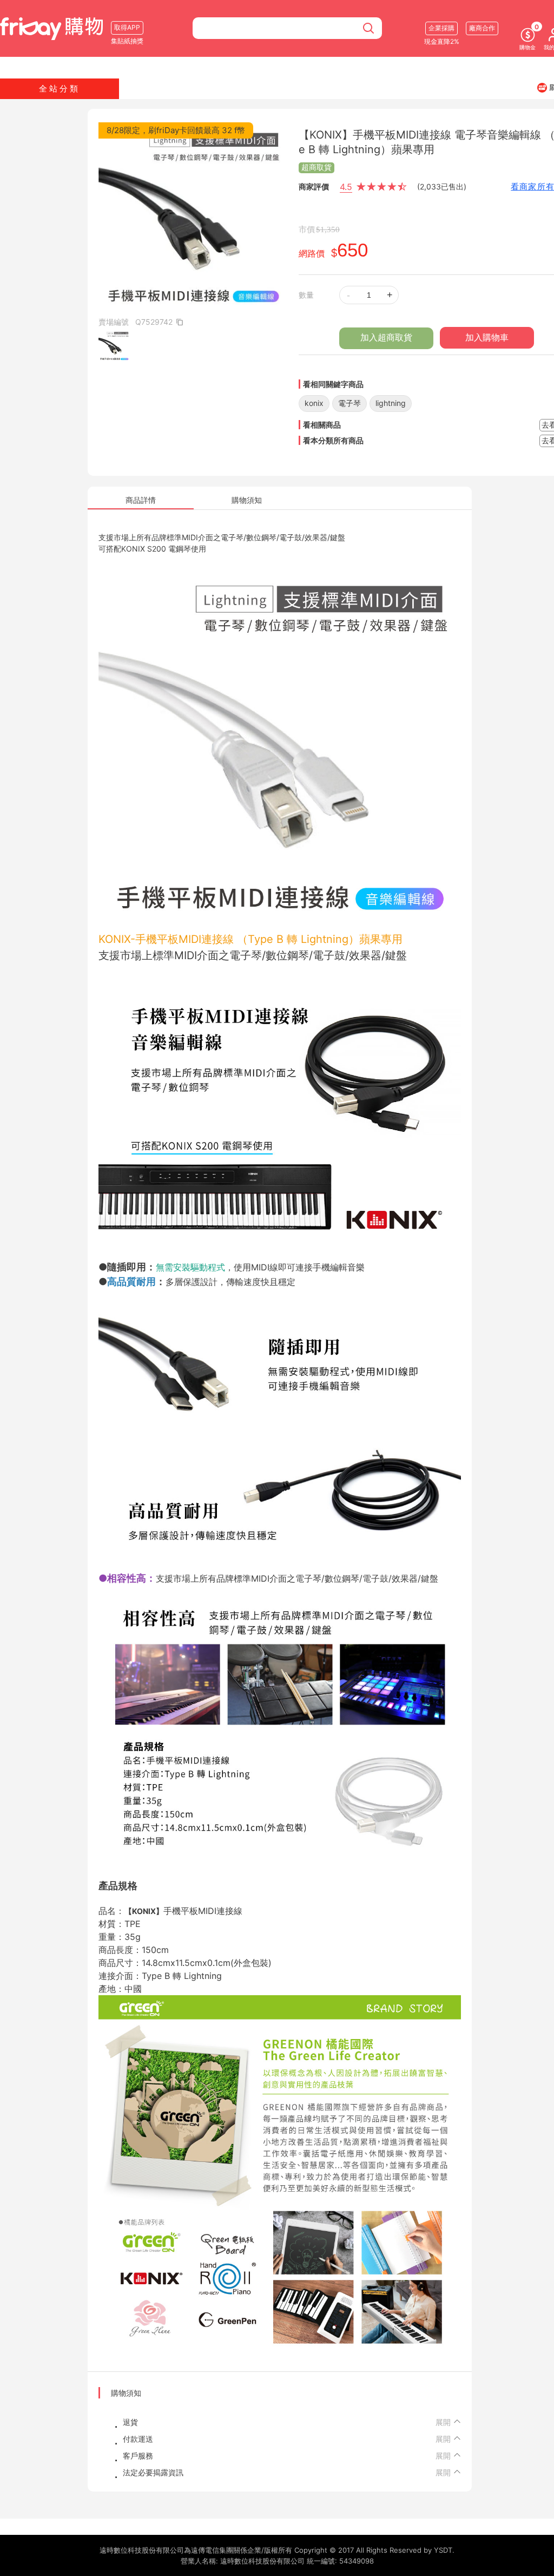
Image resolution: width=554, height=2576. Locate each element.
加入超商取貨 (386, 337)
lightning (391, 403)
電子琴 (349, 403)
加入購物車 (487, 337)
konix (314, 403)
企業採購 (441, 28)
